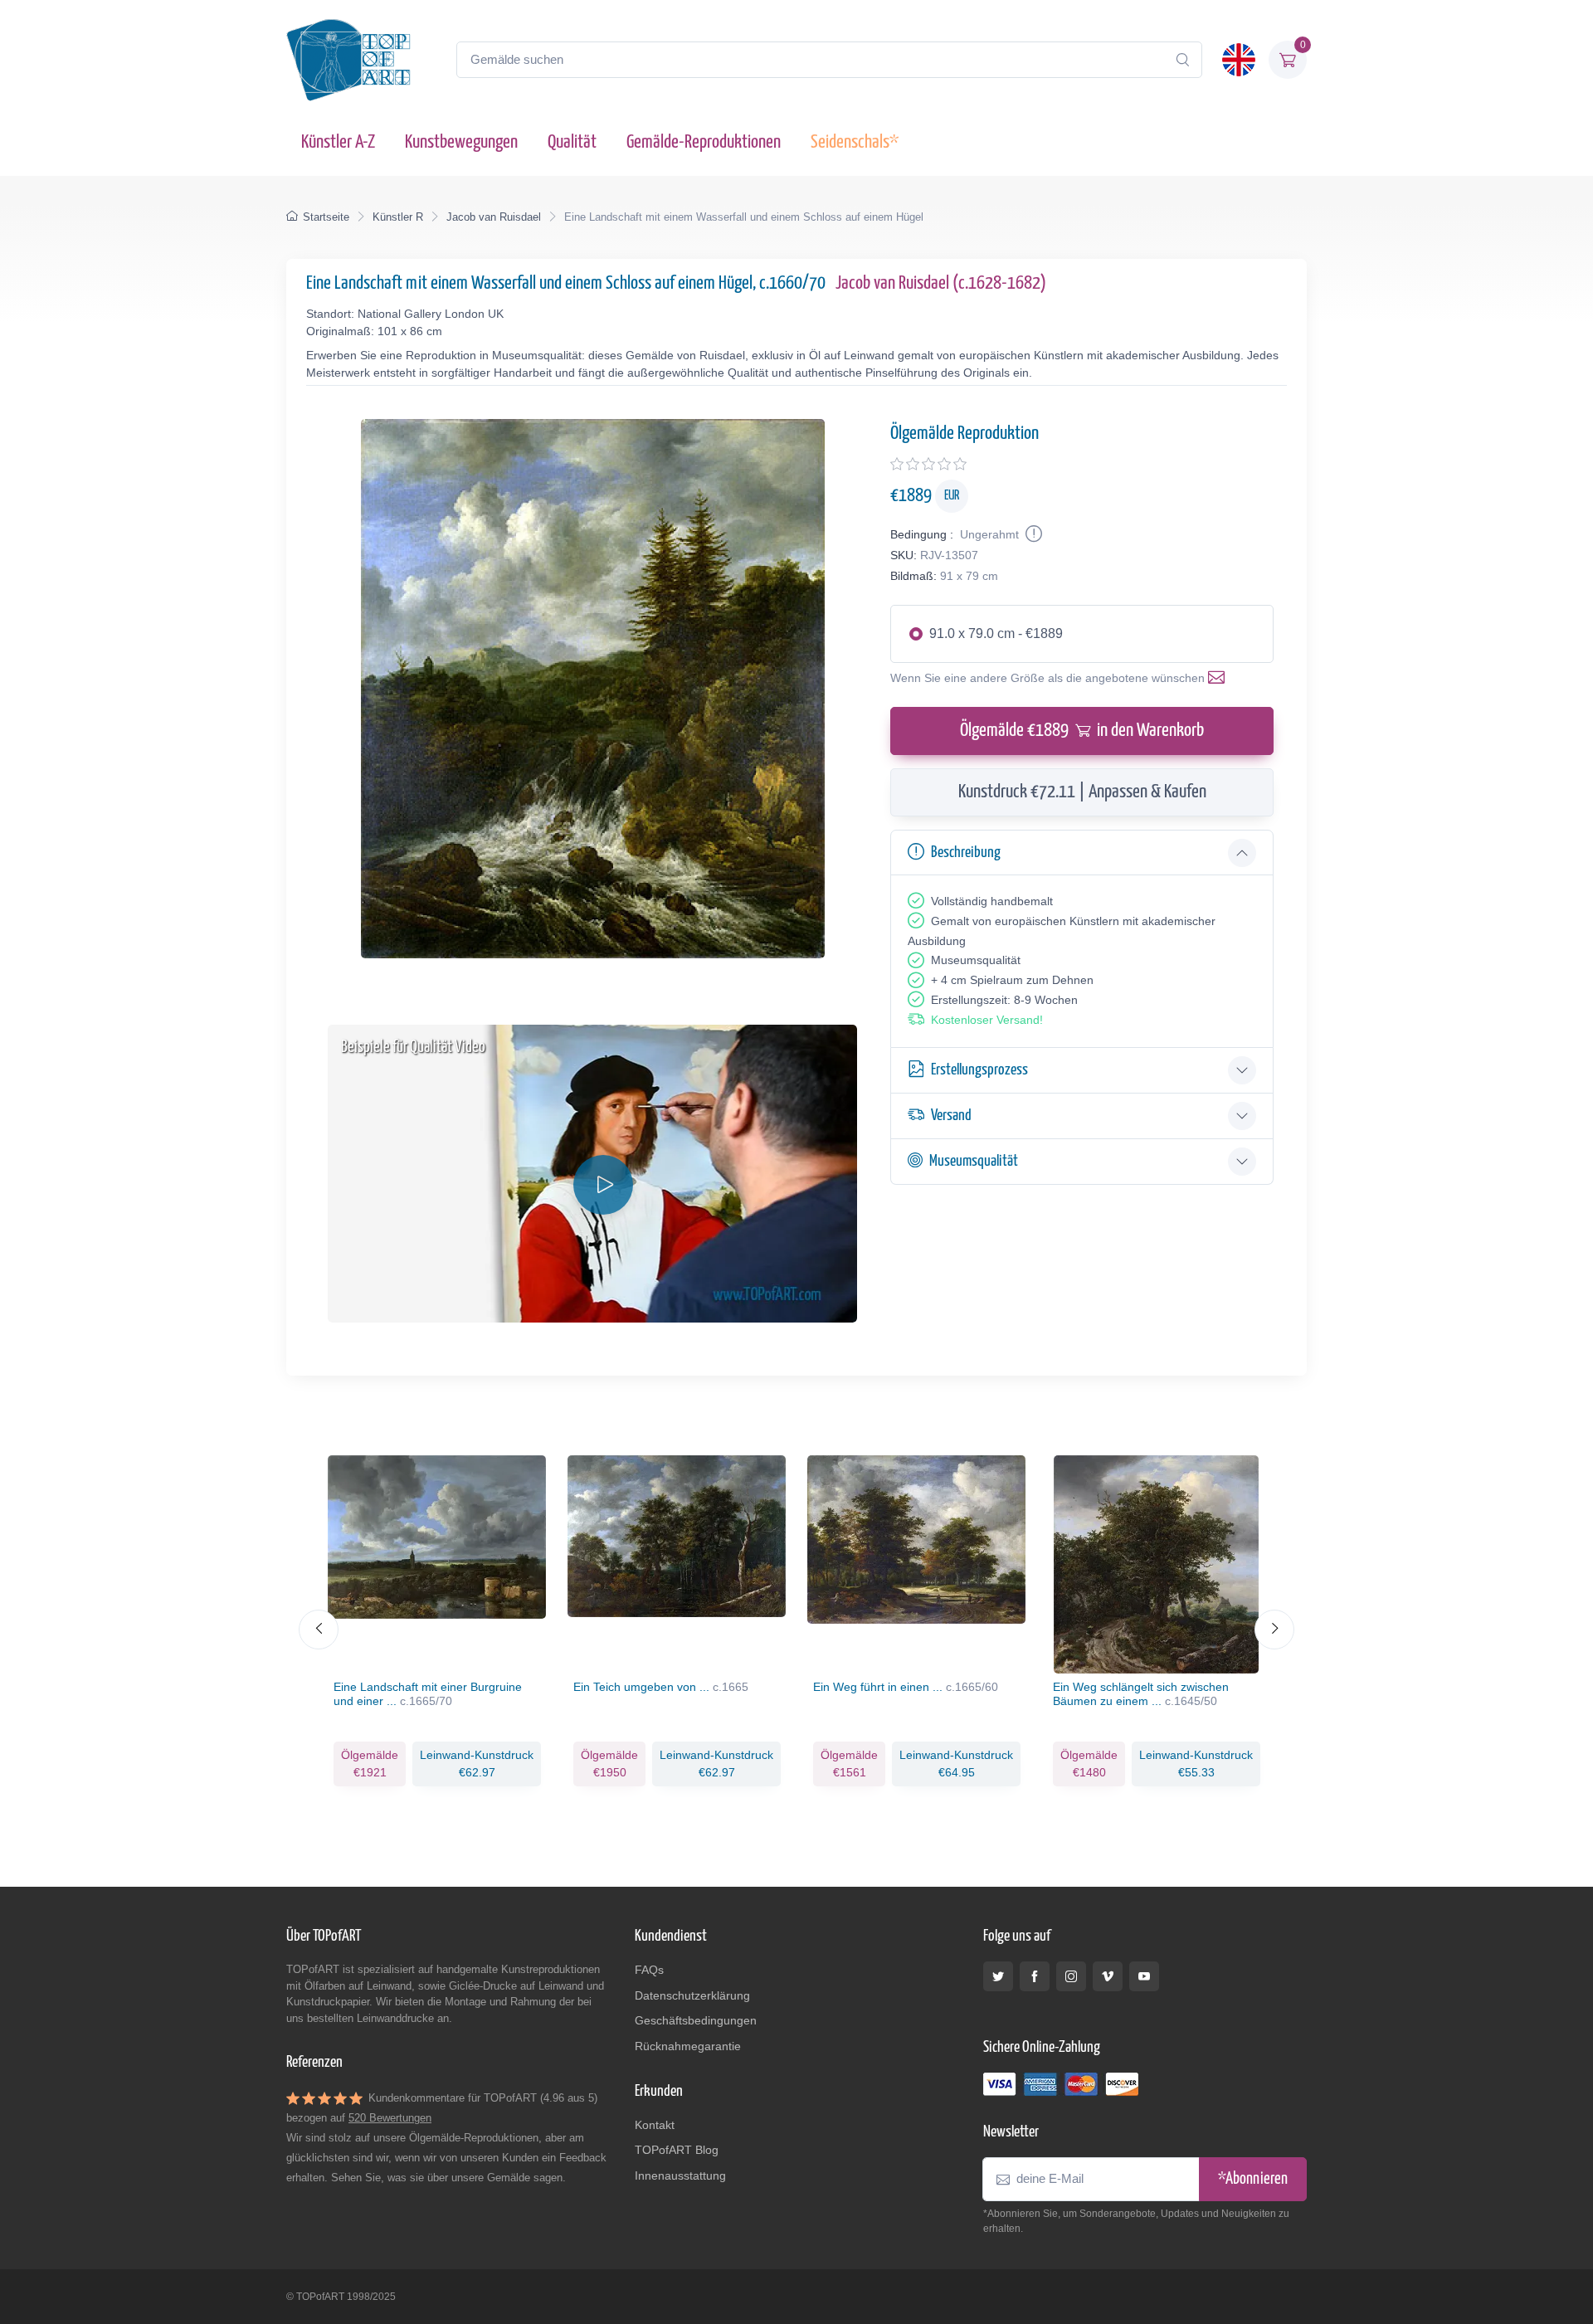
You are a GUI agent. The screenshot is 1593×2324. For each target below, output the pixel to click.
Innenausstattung (680, 2175)
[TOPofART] (348, 60)
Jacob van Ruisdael (494, 217)
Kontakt (655, 2125)
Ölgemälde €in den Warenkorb (1082, 731)
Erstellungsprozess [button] (979, 1070)
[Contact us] (1220, 678)
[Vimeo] (1108, 1976)
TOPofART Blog (677, 2150)
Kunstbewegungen (461, 142)
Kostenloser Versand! (987, 1020)
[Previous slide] (319, 1630)
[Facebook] (1035, 1976)
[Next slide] (1274, 1630)
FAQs (649, 1970)
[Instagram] (1071, 1976)
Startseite (326, 217)
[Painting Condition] (1032, 534)
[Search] (1182, 60)
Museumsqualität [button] (974, 1161)
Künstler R (398, 217)
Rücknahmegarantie (688, 2046)
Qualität (572, 142)
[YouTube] (1144, 1976)
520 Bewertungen (390, 2118)
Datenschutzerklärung (692, 1995)
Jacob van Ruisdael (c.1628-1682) (941, 283)
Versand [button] (951, 1116)
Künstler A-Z (338, 142)
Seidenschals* (855, 142)
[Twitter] (998, 1976)
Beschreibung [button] (966, 853)
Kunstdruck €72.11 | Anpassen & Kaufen (1082, 792)
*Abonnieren (1253, 2179)
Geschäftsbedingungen (696, 2020)
